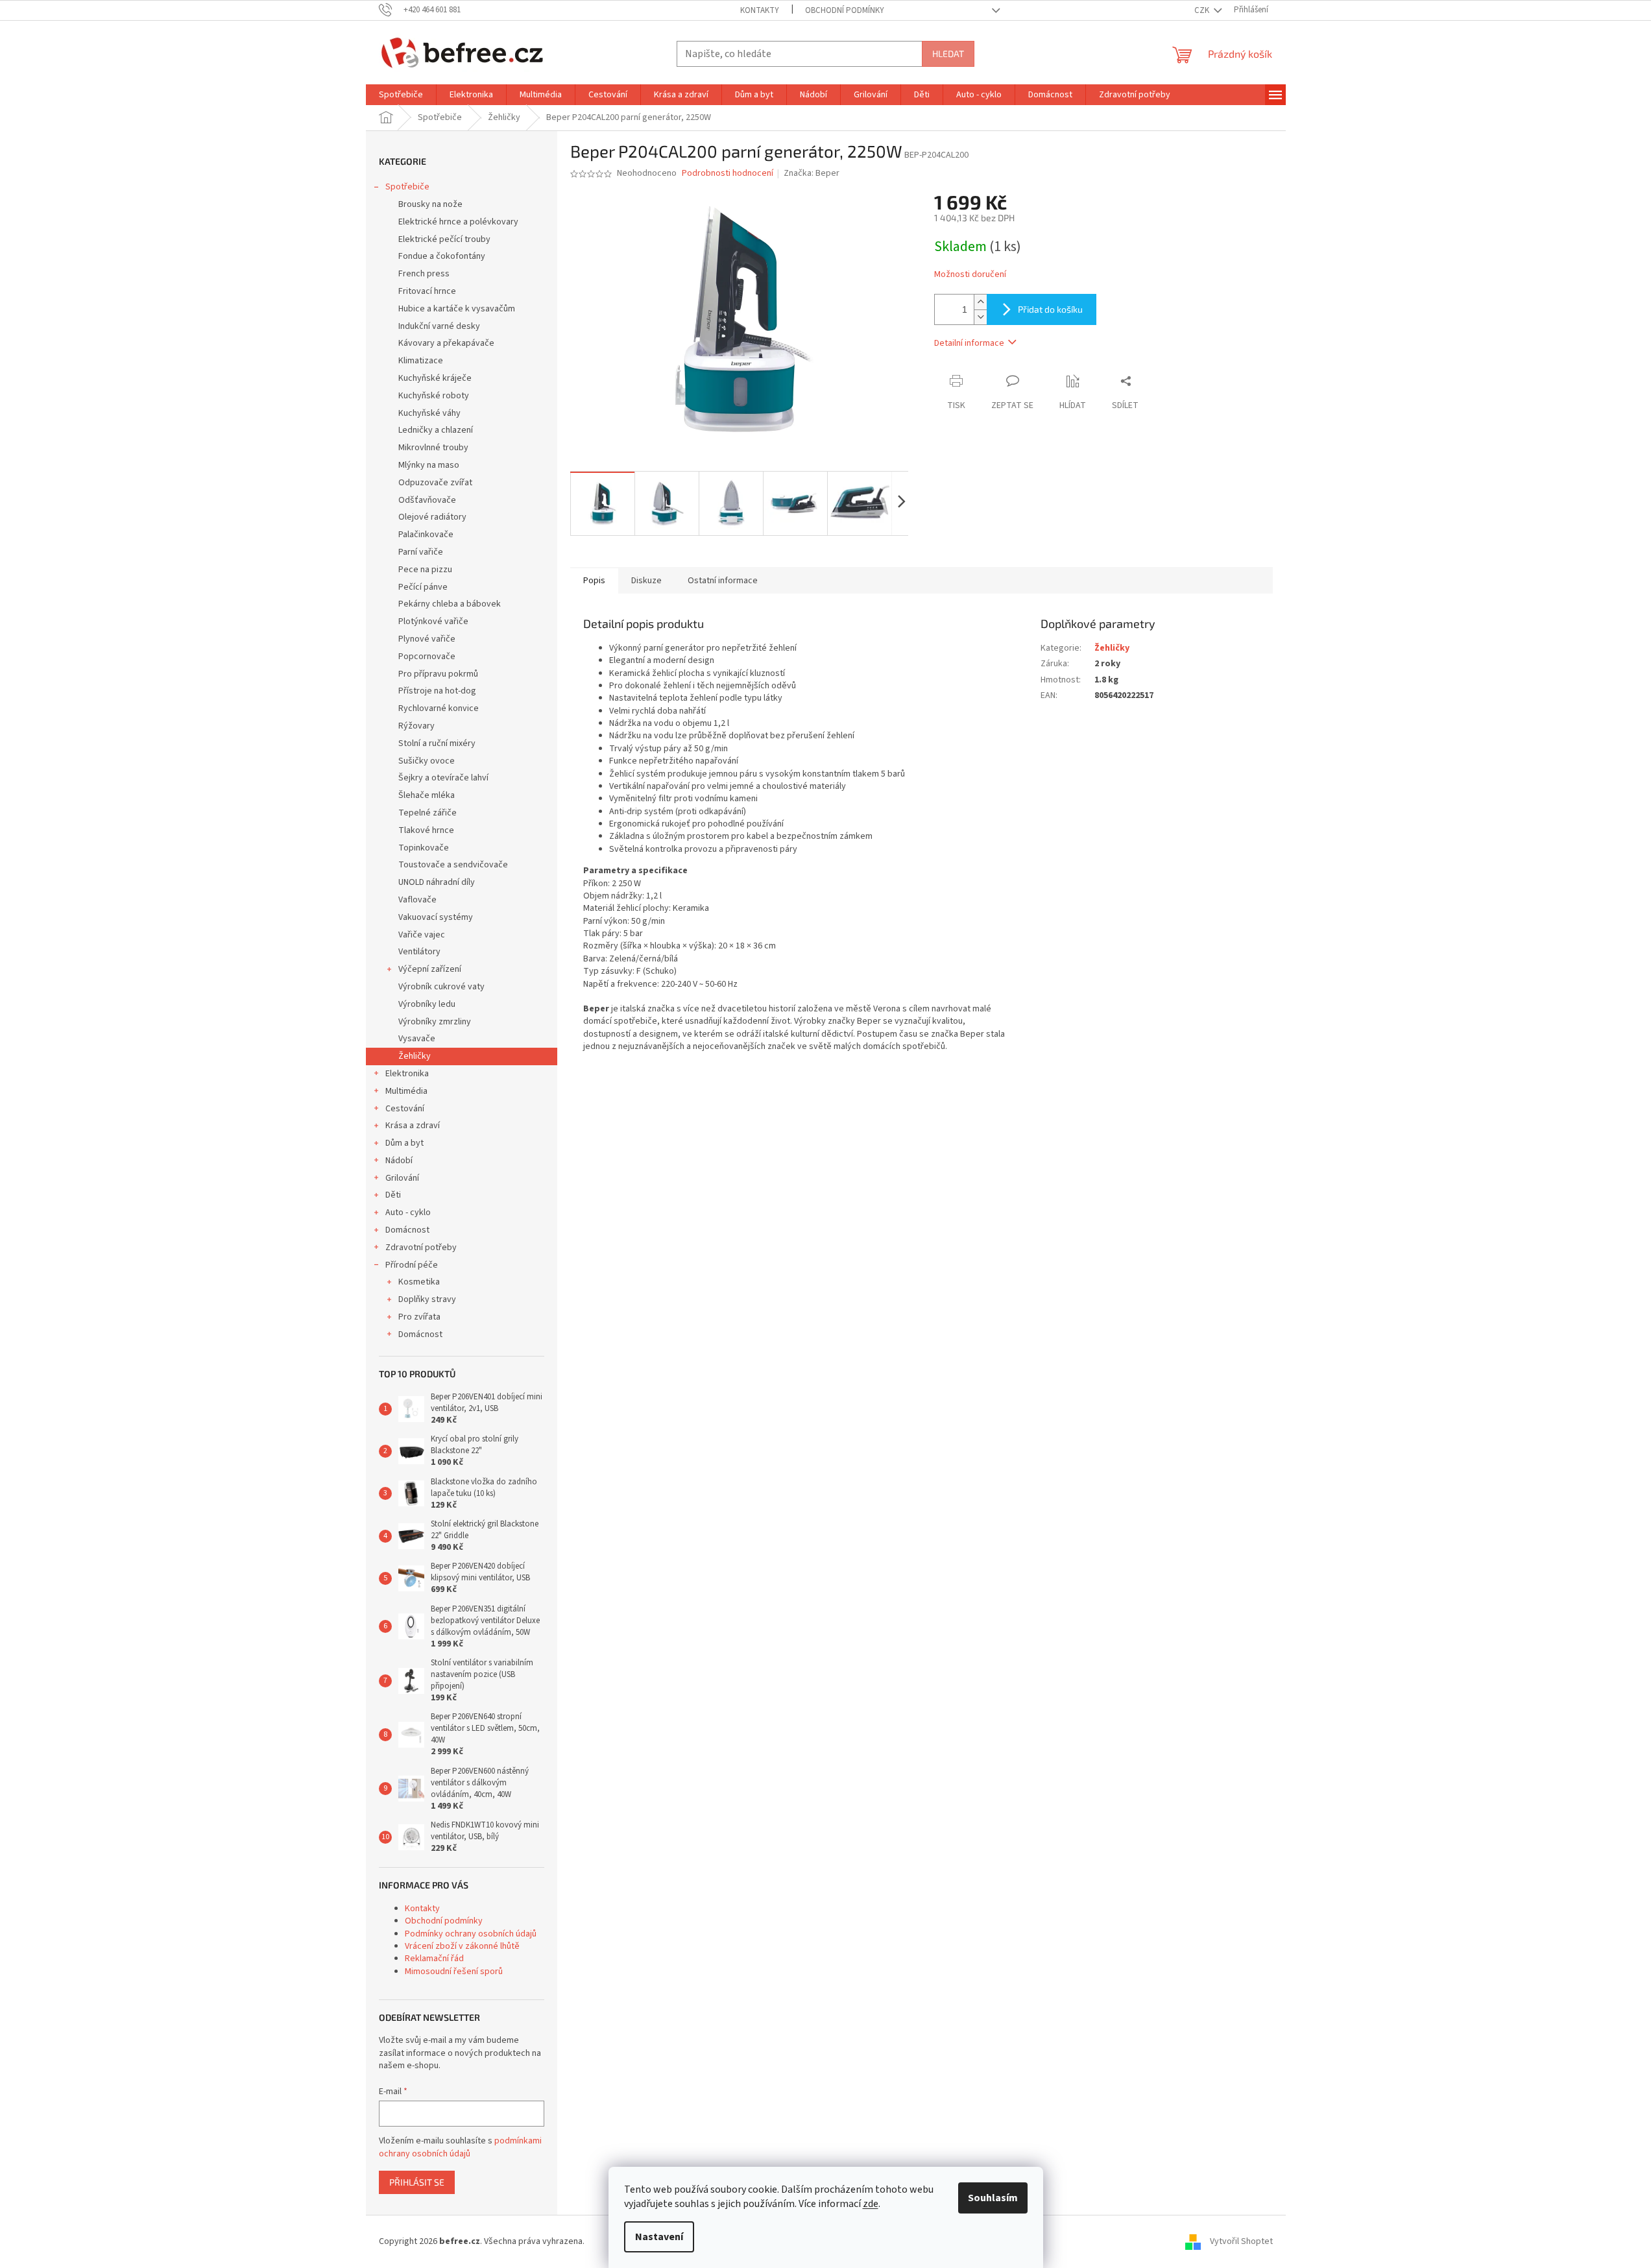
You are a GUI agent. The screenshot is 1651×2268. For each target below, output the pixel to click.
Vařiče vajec (422, 935)
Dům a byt (404, 1143)
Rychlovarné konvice (439, 708)
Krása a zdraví (413, 1126)
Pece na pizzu (425, 570)
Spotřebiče (407, 187)
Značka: (812, 173)
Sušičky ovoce (427, 761)
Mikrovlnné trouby (433, 448)
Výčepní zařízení (430, 969)
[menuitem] (401, 95)
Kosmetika (419, 1282)
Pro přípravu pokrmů (438, 674)
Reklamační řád (434, 1959)
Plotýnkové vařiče (433, 621)
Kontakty (760, 10)
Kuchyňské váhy (429, 413)
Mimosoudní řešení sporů (454, 1972)
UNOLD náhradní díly (437, 882)
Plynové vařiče (427, 639)
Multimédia (406, 1091)
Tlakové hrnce (426, 830)
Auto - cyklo (408, 1212)
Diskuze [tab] (646, 581)
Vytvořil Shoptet (1241, 2241)
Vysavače (417, 1039)
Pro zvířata (419, 1317)
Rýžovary (416, 726)
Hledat (948, 54)
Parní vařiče (421, 552)
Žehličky (415, 1056)
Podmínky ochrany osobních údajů (471, 1934)
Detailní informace (969, 343)
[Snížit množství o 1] (980, 317)
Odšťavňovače (427, 500)
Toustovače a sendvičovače (453, 865)
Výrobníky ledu (427, 1004)
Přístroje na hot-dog (437, 691)
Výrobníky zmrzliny (435, 1022)
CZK (1203, 10)
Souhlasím (993, 2198)
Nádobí (399, 1161)
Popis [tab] (594, 581)
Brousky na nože (430, 204)
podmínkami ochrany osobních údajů (460, 2147)
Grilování (402, 1178)
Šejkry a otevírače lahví (443, 778)
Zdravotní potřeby (421, 1248)
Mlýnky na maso (429, 465)
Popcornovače (427, 657)
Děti (393, 1195)
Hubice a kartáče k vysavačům (457, 309)
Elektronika (407, 1074)
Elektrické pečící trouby (444, 239)
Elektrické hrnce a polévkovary (458, 222)
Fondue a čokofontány (442, 256)
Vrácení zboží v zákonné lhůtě (462, 1946)
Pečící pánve (423, 587)
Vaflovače (417, 900)
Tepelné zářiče (428, 813)
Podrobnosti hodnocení (728, 174)
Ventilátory (419, 952)
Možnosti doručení (970, 275)
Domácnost (407, 1230)
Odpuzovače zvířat (435, 483)
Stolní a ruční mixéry (437, 743)
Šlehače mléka (427, 795)
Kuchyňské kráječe (435, 378)
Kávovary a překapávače (446, 343)
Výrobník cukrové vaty (441, 987)
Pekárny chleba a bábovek (450, 604)
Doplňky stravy (427, 1299)
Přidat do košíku (1050, 309)
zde (871, 2204)
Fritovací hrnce (427, 291)
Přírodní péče (412, 1265)
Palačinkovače (426, 535)
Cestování (405, 1109)
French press (424, 274)
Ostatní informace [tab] (723, 581)
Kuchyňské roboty (434, 396)
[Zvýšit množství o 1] (980, 302)
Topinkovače (424, 848)
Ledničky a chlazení (436, 430)
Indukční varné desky (439, 326)
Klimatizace (421, 361)
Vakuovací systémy (436, 917)
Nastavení (659, 2237)
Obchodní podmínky (845, 10)
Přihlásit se (417, 2182)
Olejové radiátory (432, 517)
